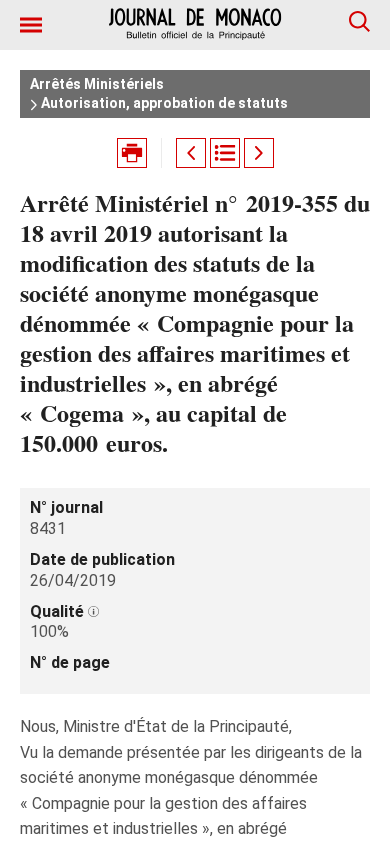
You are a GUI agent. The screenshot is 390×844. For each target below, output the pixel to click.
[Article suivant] (259, 153)
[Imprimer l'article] (132, 153)
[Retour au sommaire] (225, 153)
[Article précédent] (191, 153)
